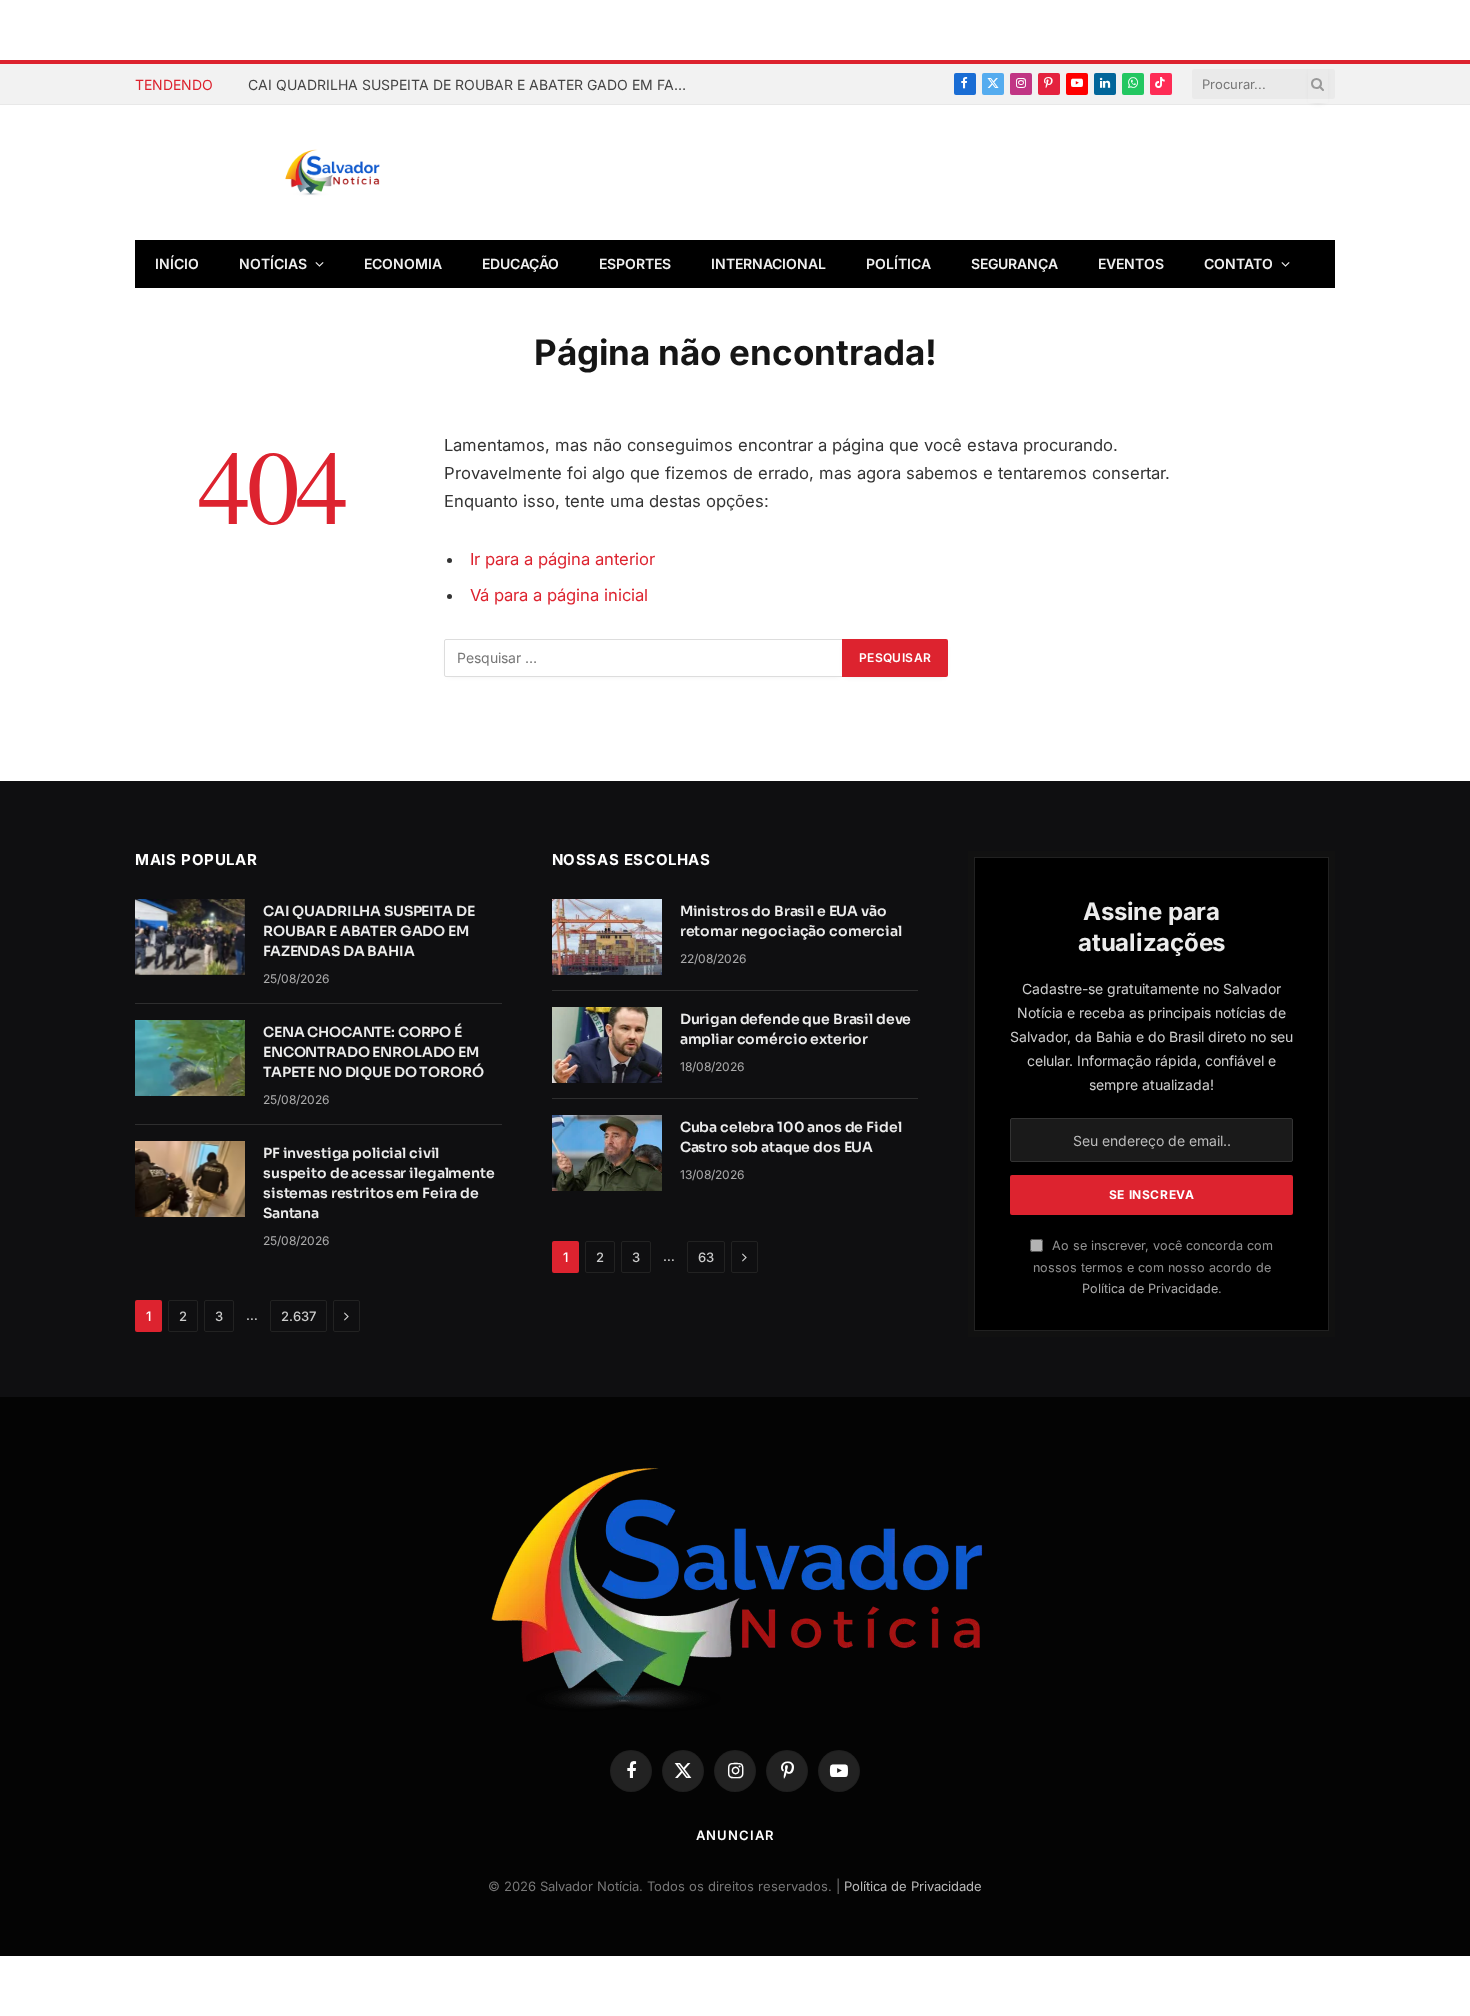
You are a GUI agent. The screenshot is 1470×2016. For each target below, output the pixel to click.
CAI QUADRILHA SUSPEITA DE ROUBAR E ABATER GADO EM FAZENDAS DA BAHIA (473, 84)
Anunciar (734, 1835)
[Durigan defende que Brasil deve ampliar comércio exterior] (607, 1045)
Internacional (768, 263)
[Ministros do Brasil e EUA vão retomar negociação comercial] (607, 937)
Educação (520, 263)
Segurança (1014, 263)
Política (898, 263)
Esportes (635, 263)
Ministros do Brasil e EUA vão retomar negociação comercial (791, 921)
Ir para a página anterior (562, 559)
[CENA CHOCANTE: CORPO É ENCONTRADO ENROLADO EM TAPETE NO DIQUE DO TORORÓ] (190, 1058)
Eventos (1131, 263)
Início (177, 263)
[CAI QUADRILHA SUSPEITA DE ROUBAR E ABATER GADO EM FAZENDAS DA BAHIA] (190, 937)
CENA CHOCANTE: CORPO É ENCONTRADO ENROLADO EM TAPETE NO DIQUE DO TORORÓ (373, 1052)
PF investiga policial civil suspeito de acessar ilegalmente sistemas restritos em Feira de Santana (379, 1183)
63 (706, 1257)
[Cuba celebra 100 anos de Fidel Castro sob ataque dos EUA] (607, 1153)
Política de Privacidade (1150, 1288)
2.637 (298, 1316)
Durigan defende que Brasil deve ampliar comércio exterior (796, 1029)
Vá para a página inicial (559, 595)
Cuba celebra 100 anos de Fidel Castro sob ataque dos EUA (791, 1137)
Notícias (273, 263)
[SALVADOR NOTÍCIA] (382, 173)
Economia (403, 263)
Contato (1238, 263)
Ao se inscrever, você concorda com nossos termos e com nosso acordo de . (1153, 1267)
